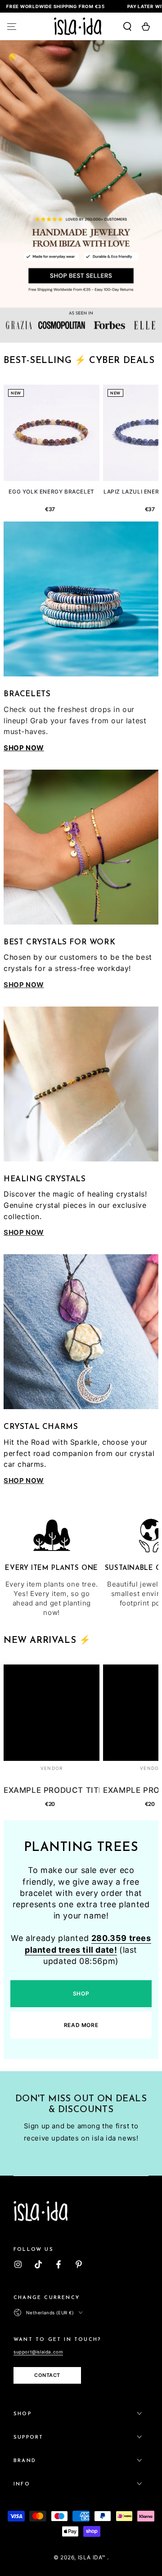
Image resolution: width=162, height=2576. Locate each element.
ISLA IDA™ (92, 2557)
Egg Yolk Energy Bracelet (51, 492)
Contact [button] (47, 2375)
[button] (122, 27)
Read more (81, 2025)
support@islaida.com (38, 2352)
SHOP (81, 1993)
